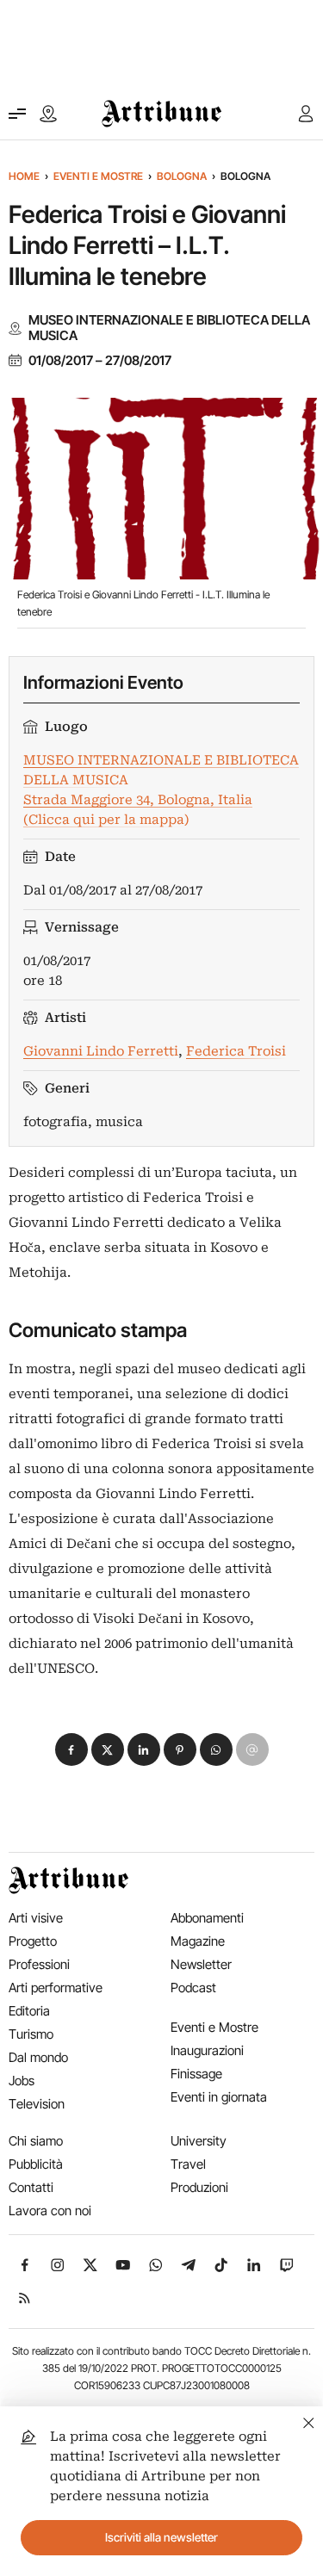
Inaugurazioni (207, 2050)
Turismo (31, 2034)
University (199, 2141)
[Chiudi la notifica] (309, 2421)
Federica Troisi (236, 1051)
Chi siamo (36, 2141)
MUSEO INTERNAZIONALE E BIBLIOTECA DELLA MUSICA (169, 328)
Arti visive (36, 1918)
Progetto (33, 1941)
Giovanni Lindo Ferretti (101, 1051)
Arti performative (56, 1988)
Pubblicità (36, 2164)
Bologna (182, 176)
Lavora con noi (50, 2211)
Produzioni (199, 2187)
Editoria (29, 2011)
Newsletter (201, 1964)
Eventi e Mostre (98, 176)
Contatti (31, 2187)
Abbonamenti (207, 1918)
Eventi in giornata (219, 2097)
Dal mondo (38, 2057)
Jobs (22, 2081)
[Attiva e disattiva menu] (17, 114)
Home (24, 176)
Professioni (39, 1964)
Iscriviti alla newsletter (161, 2537)
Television (37, 2104)
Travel (188, 2164)
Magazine (198, 1941)
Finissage (196, 2074)
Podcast (193, 1988)
